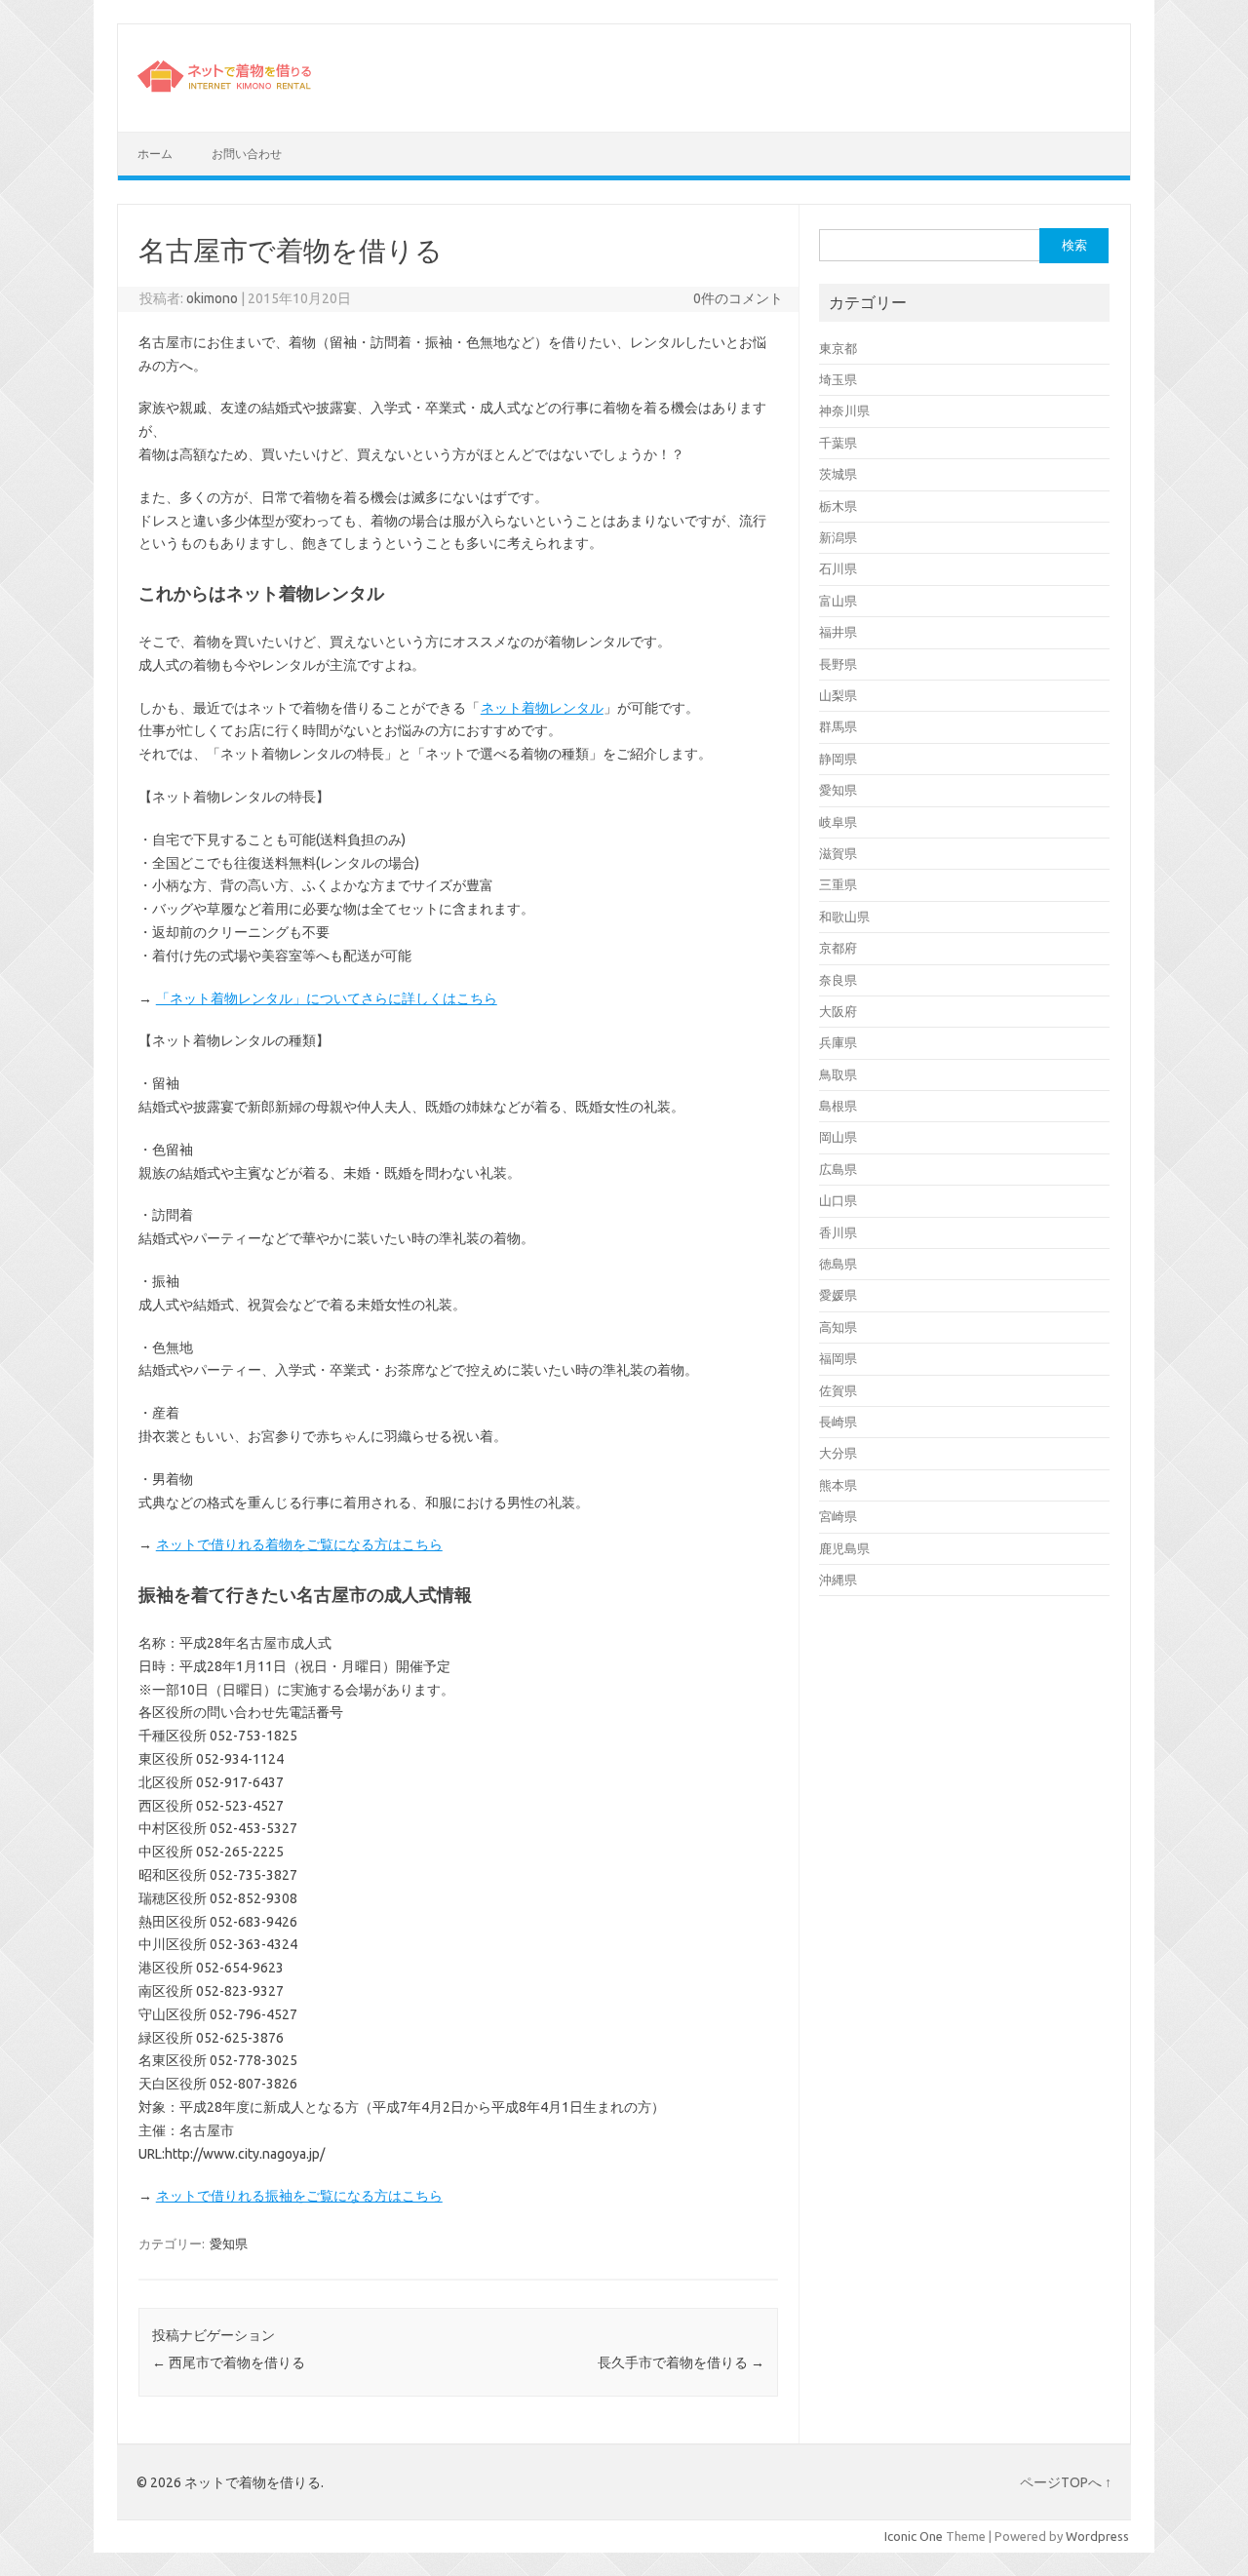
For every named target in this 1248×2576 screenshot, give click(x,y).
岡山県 (838, 1137)
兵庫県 (838, 1042)
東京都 (838, 348)
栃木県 (838, 506)
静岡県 (838, 759)
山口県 (838, 1200)
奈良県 (838, 980)
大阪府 (838, 1011)
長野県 (838, 664)
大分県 (838, 1453)
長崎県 (838, 1422)
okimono (212, 298)
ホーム (155, 154)
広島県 (838, 1169)
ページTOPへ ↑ (1066, 2482)
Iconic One (914, 2536)
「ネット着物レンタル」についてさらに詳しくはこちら (327, 998)
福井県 (838, 632)
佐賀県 (838, 1390)
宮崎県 (838, 1516)
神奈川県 (844, 410)
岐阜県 (838, 822)
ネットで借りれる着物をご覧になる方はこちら (299, 1544)
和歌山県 (844, 917)
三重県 (838, 884)
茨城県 (838, 474)
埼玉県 (838, 379)
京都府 (838, 948)
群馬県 (838, 726)
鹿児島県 (844, 1548)
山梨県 (838, 695)
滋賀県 (838, 853)
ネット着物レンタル (542, 708)
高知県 (838, 1327)
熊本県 (838, 1485)
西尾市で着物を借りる (229, 2362)
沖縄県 (838, 1580)
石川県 (838, 568)
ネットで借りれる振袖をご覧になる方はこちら (299, 2196)
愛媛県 (838, 1295)
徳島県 (838, 1264)
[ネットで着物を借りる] (226, 98)
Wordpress (1097, 2536)
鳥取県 (838, 1074)
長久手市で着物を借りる (681, 2362)
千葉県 (838, 443)
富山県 (838, 601)
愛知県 (229, 2244)
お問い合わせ (247, 154)
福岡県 (838, 1358)
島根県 (838, 1106)
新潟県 (838, 537)
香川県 (838, 1232)
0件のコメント (738, 298)
